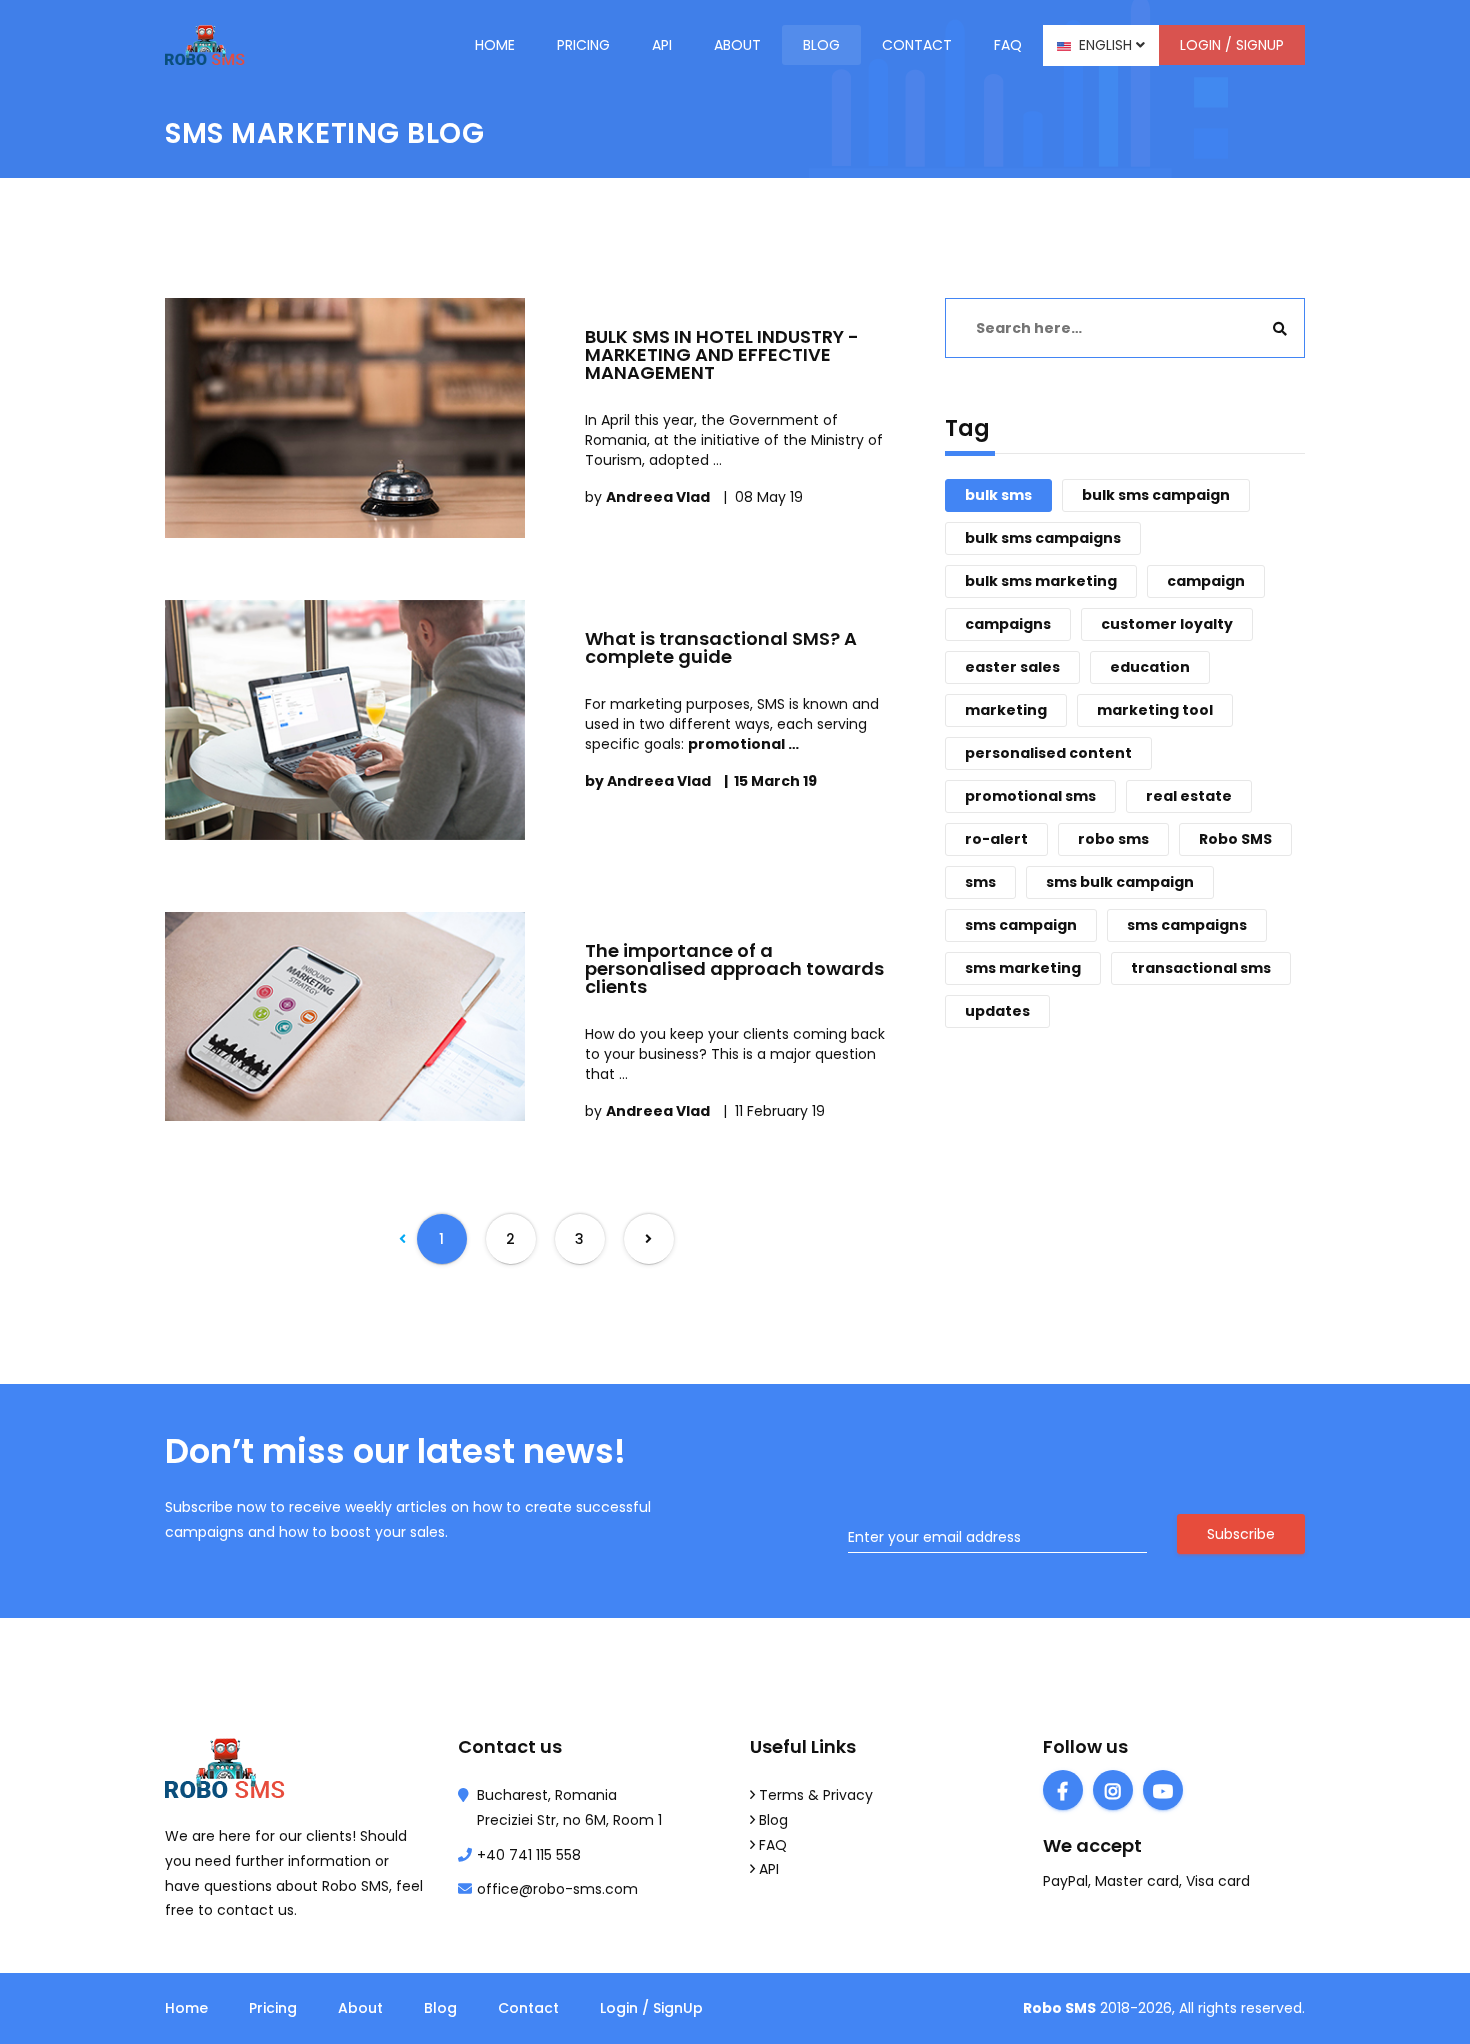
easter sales (1012, 667)
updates (997, 1011)
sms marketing (1023, 968)
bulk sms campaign (1156, 495)
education (1150, 667)
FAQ (773, 1845)
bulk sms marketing (1041, 581)
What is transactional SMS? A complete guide (721, 647)
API (662, 45)
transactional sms (1201, 968)
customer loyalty (1167, 624)
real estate (1189, 796)
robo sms (1113, 839)
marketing (1006, 710)
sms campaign (1021, 925)
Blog (821, 45)
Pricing (583, 45)
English (1103, 45)
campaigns (1008, 624)
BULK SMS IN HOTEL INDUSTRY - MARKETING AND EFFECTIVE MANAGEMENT (722, 354)
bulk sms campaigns (1043, 538)
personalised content (1048, 753)
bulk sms (998, 495)
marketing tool (1155, 710)
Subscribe (1241, 1534)
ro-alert (996, 839)
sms (980, 882)
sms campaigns (1187, 925)
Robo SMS (1235, 839)
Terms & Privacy (816, 1795)
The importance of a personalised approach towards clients (734, 968)
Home (495, 45)
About (737, 45)
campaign (1206, 581)
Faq (1008, 45)
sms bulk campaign (1120, 882)
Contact (917, 45)
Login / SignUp (1232, 45)
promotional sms (1030, 796)
